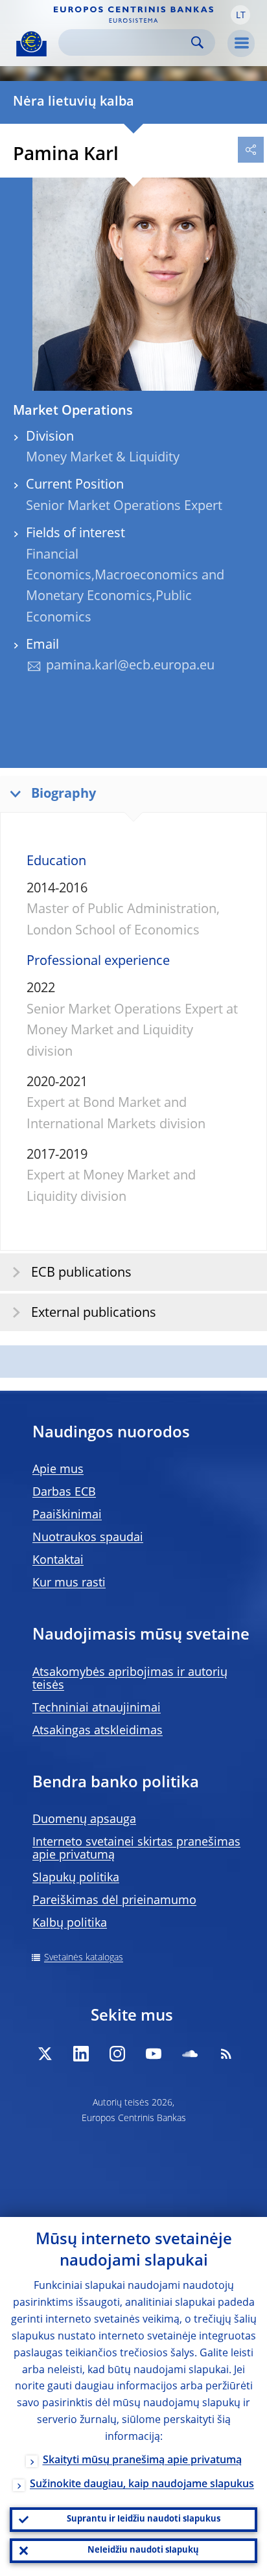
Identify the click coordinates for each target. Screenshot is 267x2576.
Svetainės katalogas (84, 1958)
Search (197, 42)
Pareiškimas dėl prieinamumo (114, 1901)
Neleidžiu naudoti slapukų (143, 2550)
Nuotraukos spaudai (88, 1538)
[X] (45, 2054)
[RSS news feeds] (226, 2054)
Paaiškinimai (67, 1515)
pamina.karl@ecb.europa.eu (130, 666)
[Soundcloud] (190, 2054)
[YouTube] (154, 2054)
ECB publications (81, 1273)
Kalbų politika (70, 1923)
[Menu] (241, 43)
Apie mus (58, 1470)
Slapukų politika (76, 1878)
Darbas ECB (64, 1492)
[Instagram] (117, 2054)
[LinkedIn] (81, 2054)
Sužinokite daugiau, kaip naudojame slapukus (142, 2485)
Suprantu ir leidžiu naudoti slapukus (144, 2519)
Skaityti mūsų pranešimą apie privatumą (142, 2461)
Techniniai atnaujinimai (97, 1708)
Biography (64, 795)
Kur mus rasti (69, 1583)
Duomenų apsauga (84, 1820)
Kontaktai (58, 1561)
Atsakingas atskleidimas (98, 1731)
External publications (94, 1314)
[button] (240, 15)
